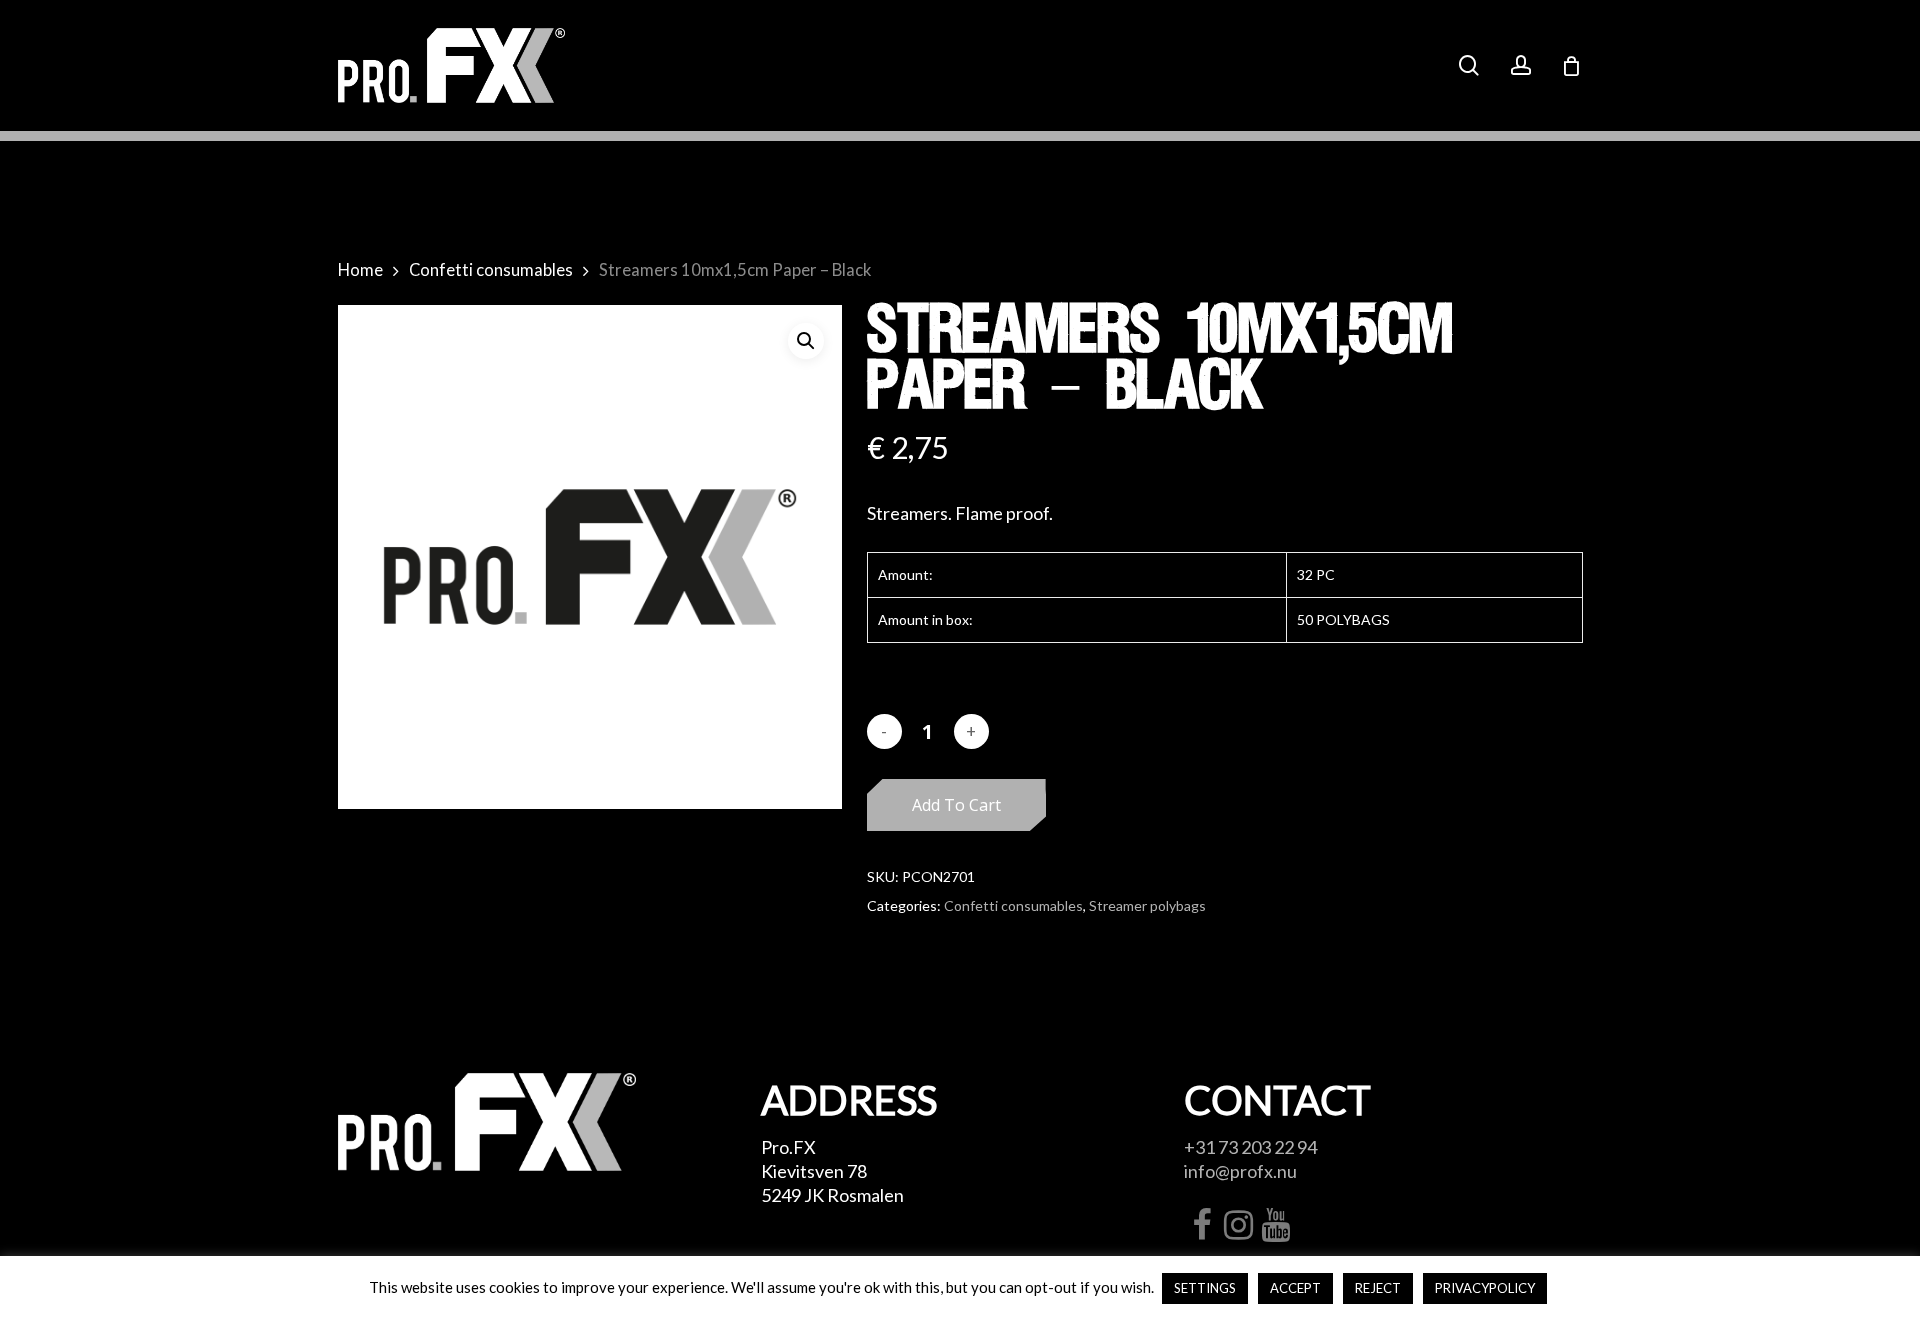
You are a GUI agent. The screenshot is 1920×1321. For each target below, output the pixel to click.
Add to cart (956, 805)
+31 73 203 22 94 (1250, 1147)
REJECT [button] (1378, 1288)
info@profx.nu (1240, 1171)
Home (360, 270)
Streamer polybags (1147, 905)
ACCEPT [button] (1295, 1288)
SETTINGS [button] (1205, 1288)
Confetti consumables (491, 270)
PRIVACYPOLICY (1485, 1288)
